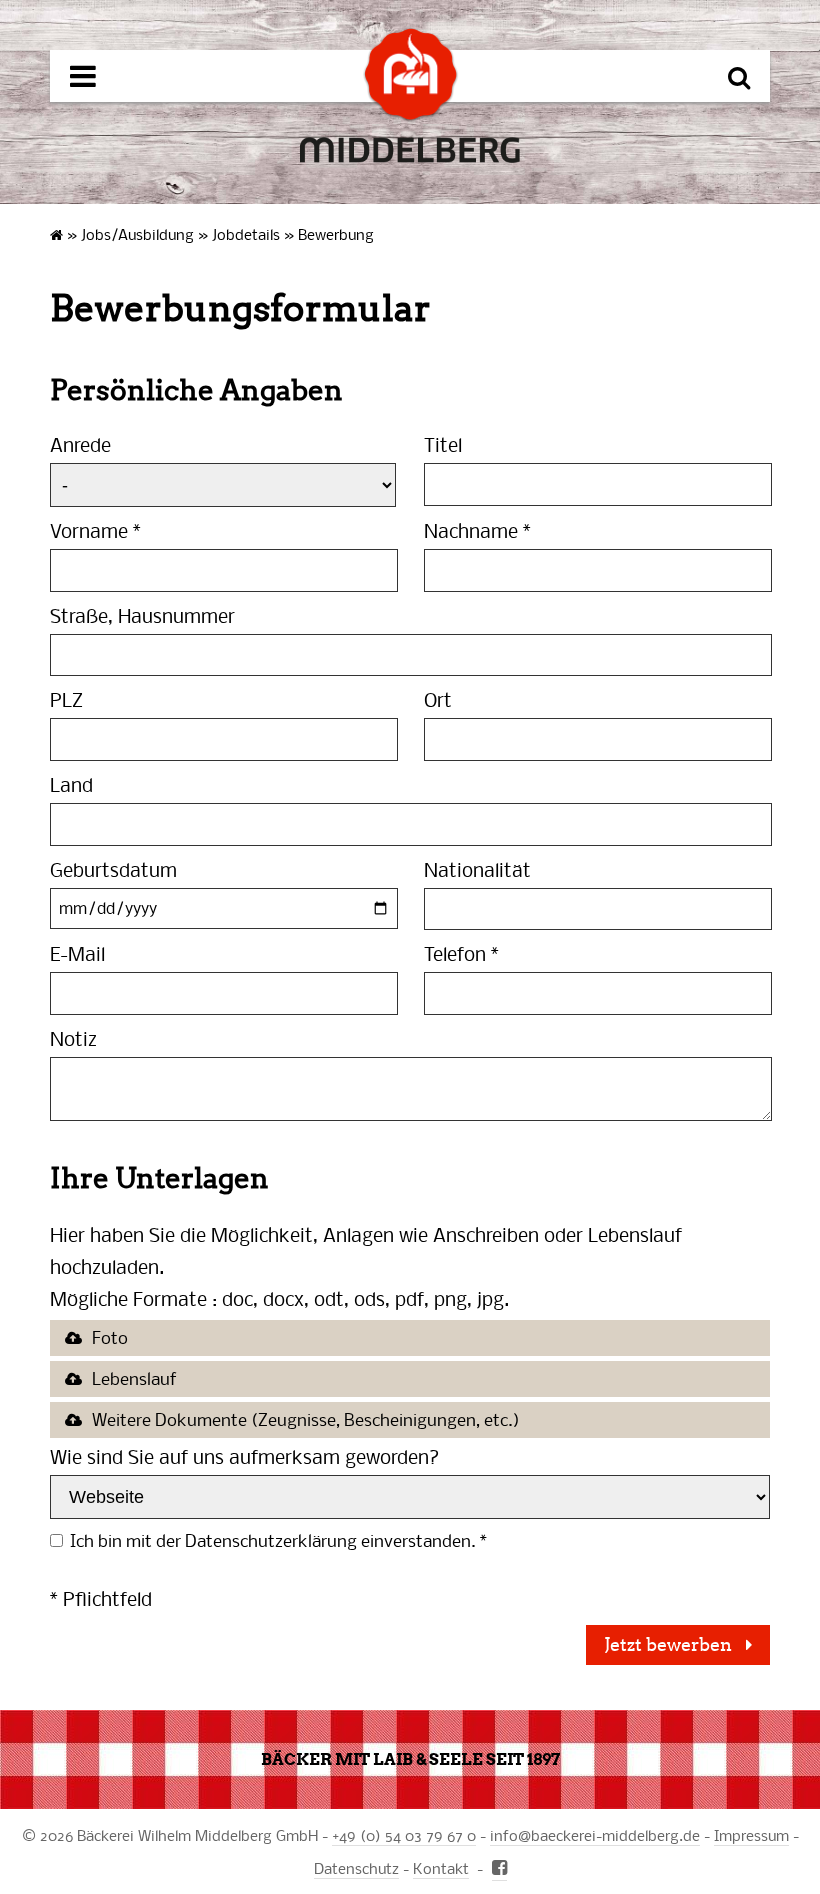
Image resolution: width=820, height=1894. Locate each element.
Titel (443, 444)
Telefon (461, 953)
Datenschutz (356, 1868)
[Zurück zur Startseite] (410, 75)
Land (71, 784)
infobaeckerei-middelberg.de (595, 1835)
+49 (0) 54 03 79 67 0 (404, 1835)
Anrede (80, 444)
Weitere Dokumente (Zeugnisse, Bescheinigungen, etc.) (306, 1419)
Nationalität (477, 869)
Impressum (751, 1835)
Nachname (477, 530)
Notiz (73, 1038)
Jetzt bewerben (670, 1645)
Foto (110, 1337)
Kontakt (441, 1868)
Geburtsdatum (113, 869)
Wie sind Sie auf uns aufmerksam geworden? (245, 1456)
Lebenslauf (134, 1378)
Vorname (95, 530)
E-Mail (77, 953)
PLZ (66, 699)
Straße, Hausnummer (142, 615)
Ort (438, 699)
